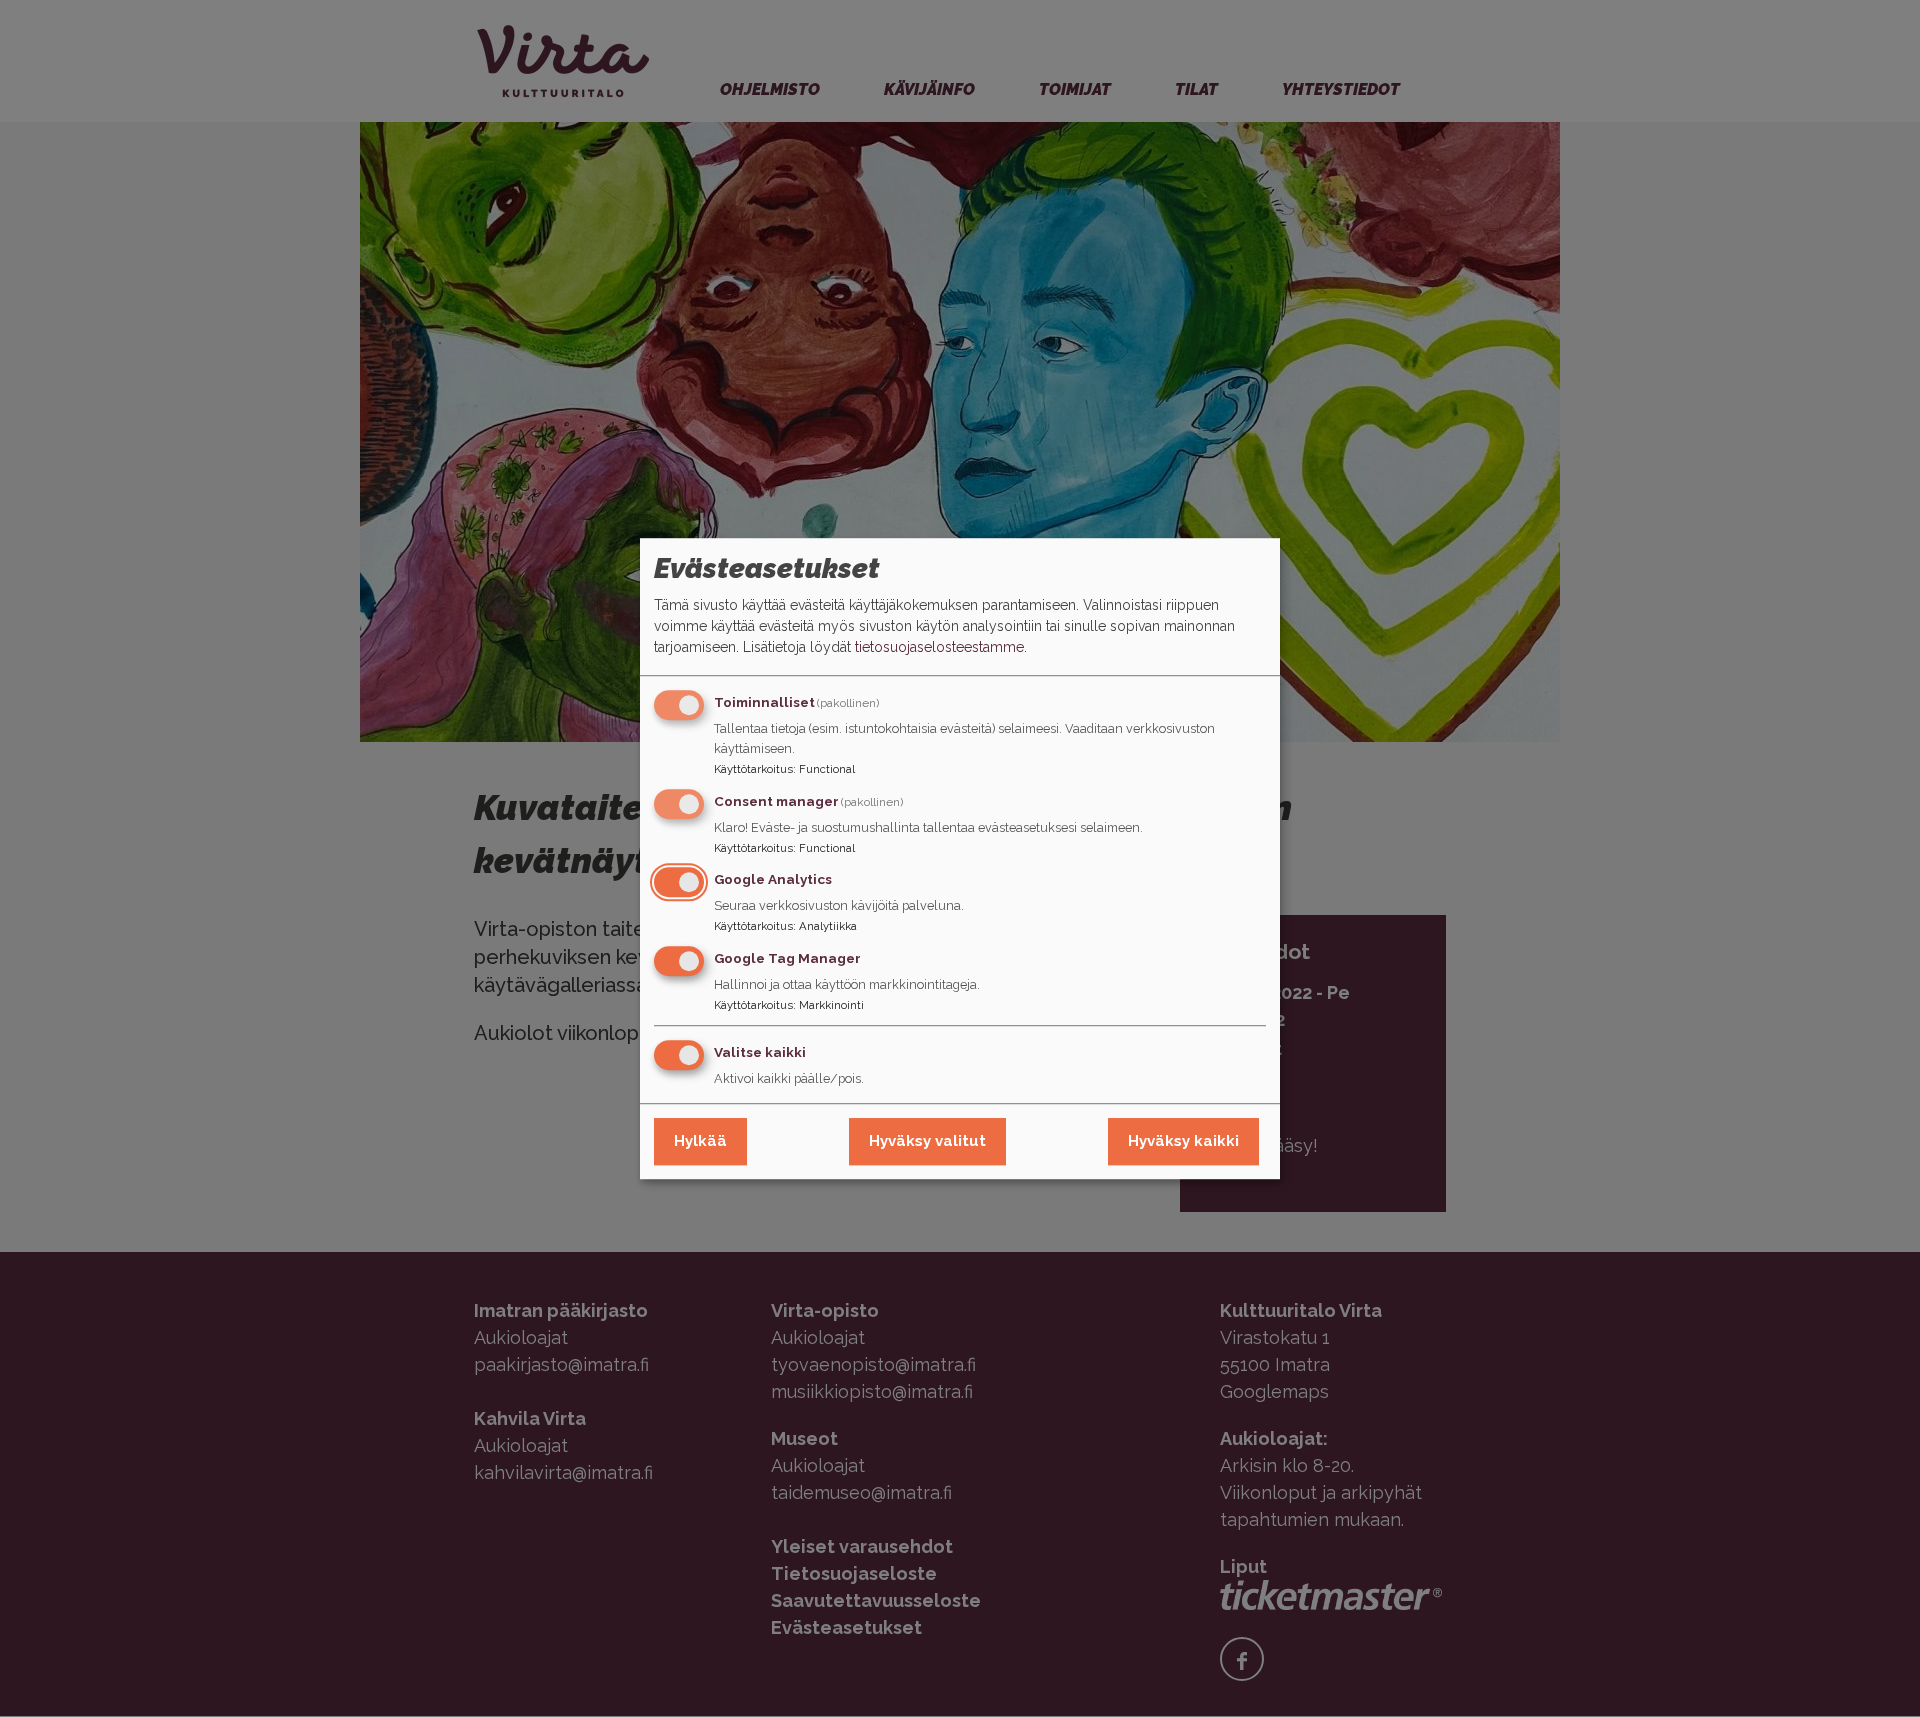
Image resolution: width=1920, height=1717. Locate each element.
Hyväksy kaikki (1183, 1141)
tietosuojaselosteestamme (939, 647)
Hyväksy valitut (927, 1141)
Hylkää (700, 1141)
